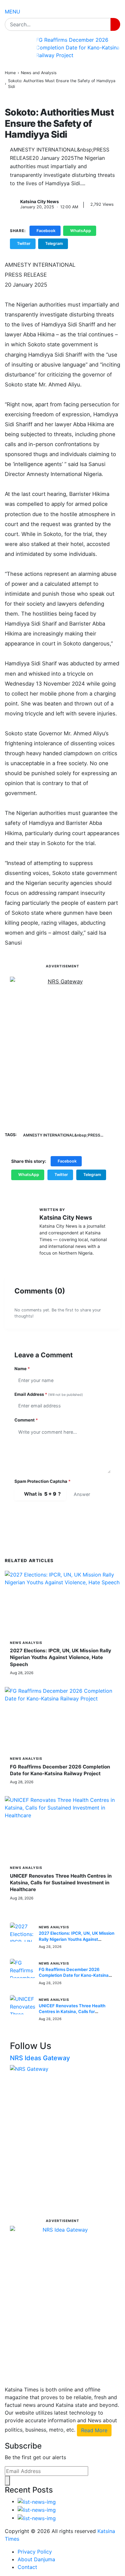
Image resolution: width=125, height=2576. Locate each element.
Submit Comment (48, 1515)
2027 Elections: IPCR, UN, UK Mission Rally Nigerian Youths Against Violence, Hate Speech (61, 1657)
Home (10, 73)
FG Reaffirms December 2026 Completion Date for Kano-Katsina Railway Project (78, 48)
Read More (94, 2430)
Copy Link (87, 243)
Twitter (24, 243)
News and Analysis (39, 73)
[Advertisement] (63, 1053)
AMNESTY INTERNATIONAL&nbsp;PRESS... (63, 1135)
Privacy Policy (35, 2552)
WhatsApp (81, 231)
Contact (27, 2567)
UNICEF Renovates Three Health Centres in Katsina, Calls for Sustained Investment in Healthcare (61, 1883)
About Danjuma (36, 2559)
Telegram (54, 243)
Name (22, 1369)
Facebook (46, 231)
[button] (13, 12)
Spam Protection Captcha (42, 1481)
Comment (26, 1420)
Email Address (49, 1394)
